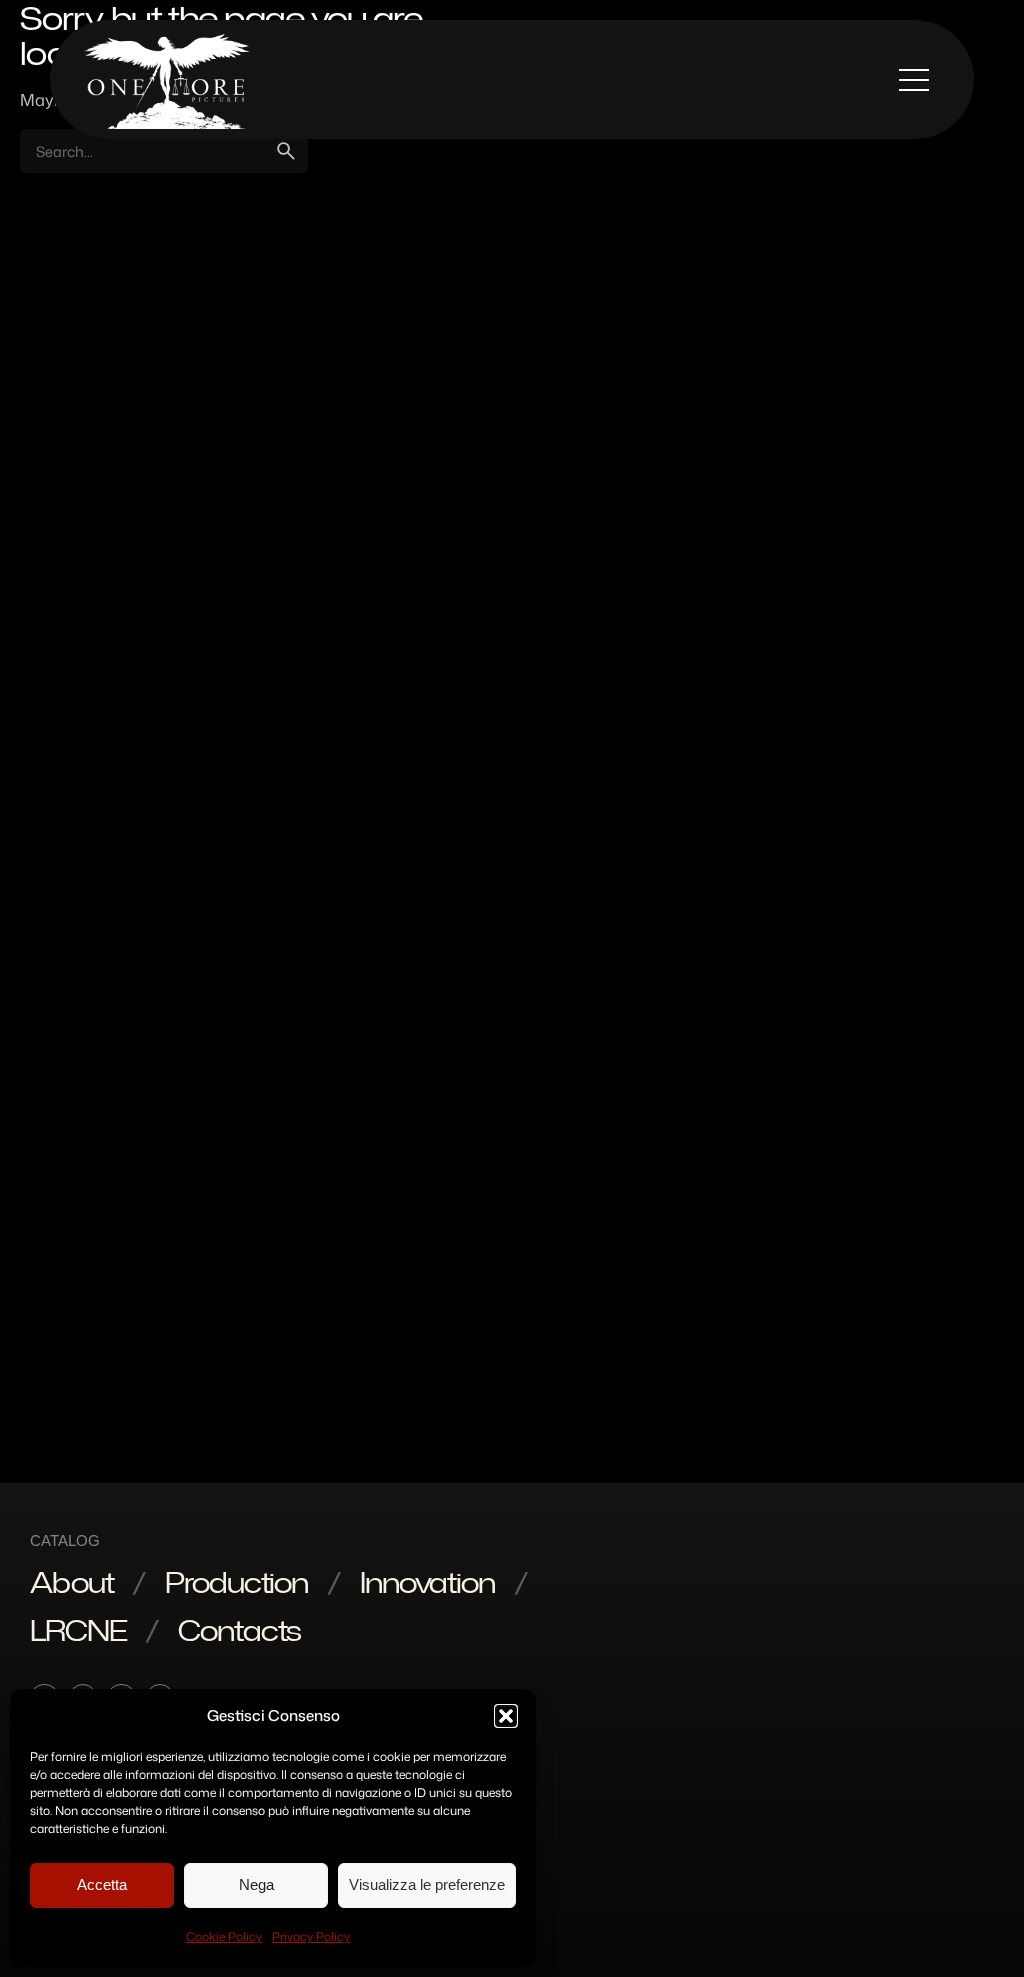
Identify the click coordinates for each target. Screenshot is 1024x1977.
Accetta (102, 1884)
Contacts (239, 1630)
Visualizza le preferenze (427, 1884)
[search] (286, 151)
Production (236, 1582)
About (71, 1582)
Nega (256, 1884)
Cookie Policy (224, 1936)
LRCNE (78, 1630)
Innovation (427, 1582)
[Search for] (164, 151)
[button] (506, 1716)
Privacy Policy (311, 1936)
